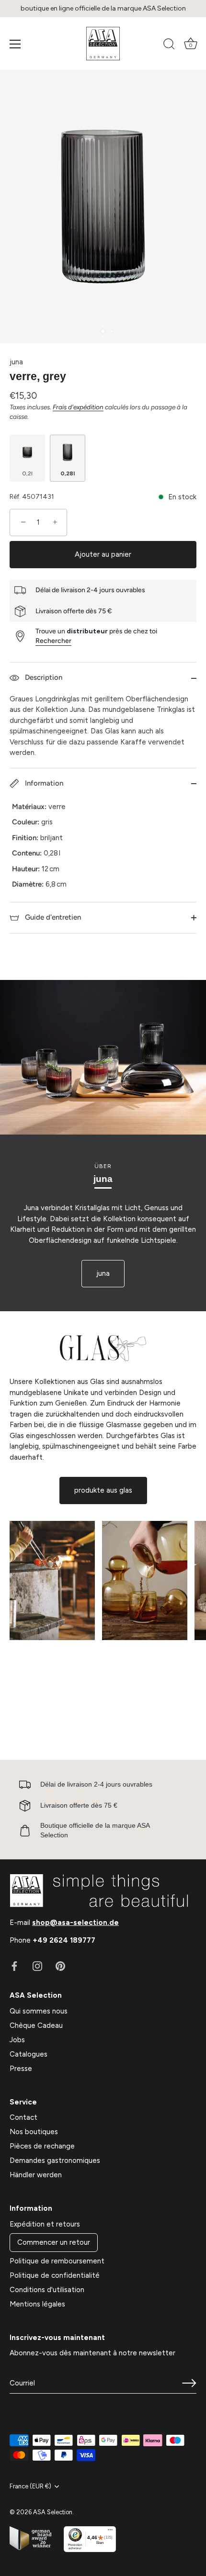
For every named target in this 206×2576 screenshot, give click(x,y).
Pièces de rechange (42, 2146)
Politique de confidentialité (55, 2275)
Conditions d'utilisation (47, 2290)
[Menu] (15, 44)
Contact (23, 2117)
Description (43, 677)
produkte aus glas (103, 1490)
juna (16, 362)
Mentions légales (37, 2304)
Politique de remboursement (57, 2261)
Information (43, 783)
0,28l (68, 473)
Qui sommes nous (39, 2011)
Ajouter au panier (103, 554)
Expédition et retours (45, 2224)
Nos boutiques (34, 2132)
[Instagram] (37, 1966)
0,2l (27, 473)
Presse (21, 2069)
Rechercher (53, 641)
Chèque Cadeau (36, 2025)
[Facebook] (14, 1966)
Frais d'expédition (78, 407)
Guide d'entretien (52, 917)
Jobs (17, 2040)
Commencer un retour (54, 2242)
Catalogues (29, 2054)
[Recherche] (169, 45)
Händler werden (36, 2175)
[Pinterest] (60, 1966)
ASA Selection (53, 2512)
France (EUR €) (30, 2486)
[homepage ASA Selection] (103, 44)
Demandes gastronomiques (55, 2160)
